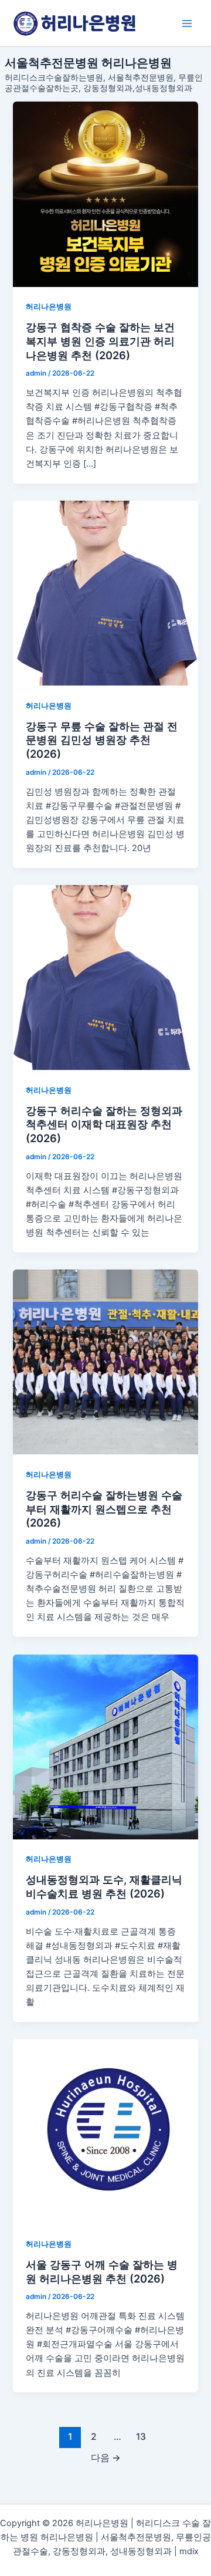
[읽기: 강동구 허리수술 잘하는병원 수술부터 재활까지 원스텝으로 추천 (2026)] (105, 1362)
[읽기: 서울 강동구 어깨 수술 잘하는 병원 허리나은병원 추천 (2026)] (105, 2131)
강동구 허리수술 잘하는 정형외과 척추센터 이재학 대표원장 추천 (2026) (104, 1124)
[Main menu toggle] (187, 23)
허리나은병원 (49, 307)
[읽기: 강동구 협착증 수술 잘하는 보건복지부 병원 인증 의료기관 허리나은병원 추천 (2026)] (105, 194)
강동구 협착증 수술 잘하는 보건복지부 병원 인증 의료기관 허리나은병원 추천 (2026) (100, 341)
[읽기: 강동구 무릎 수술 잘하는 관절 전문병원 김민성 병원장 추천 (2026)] (105, 593)
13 (141, 2437)
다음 (106, 2458)
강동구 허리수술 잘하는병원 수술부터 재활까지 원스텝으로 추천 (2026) (104, 1509)
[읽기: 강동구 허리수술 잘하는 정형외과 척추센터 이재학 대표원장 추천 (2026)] (105, 978)
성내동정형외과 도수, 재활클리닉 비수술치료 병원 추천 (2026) (104, 1886)
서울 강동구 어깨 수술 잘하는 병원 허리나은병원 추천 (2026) (102, 2271)
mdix (189, 2551)
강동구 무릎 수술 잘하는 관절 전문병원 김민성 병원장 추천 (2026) (102, 740)
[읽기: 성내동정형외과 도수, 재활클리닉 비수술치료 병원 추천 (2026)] (105, 1747)
